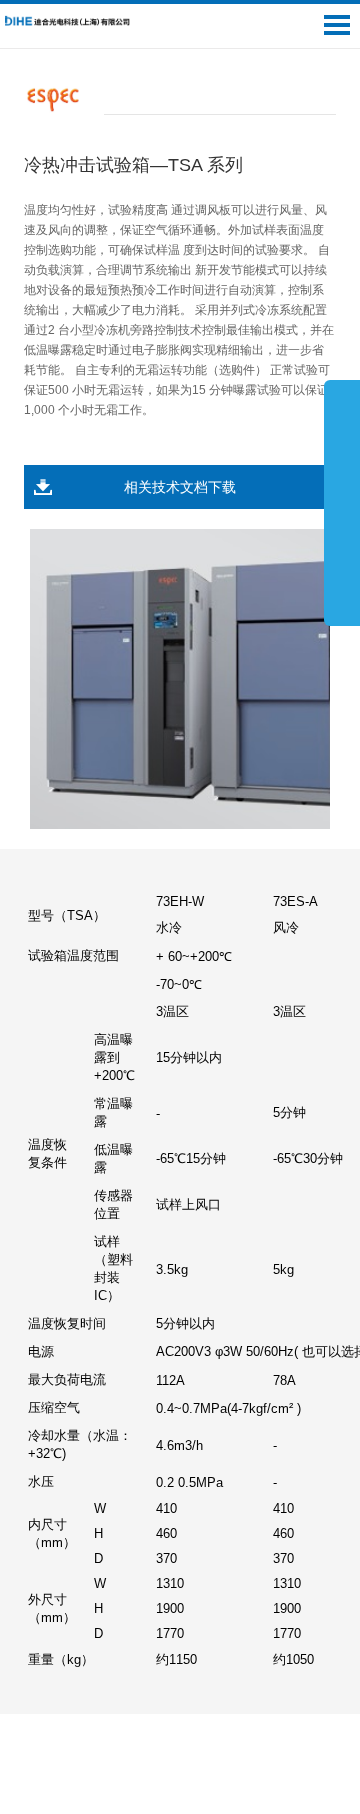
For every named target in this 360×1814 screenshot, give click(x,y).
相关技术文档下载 (180, 487)
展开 (342, 502)
